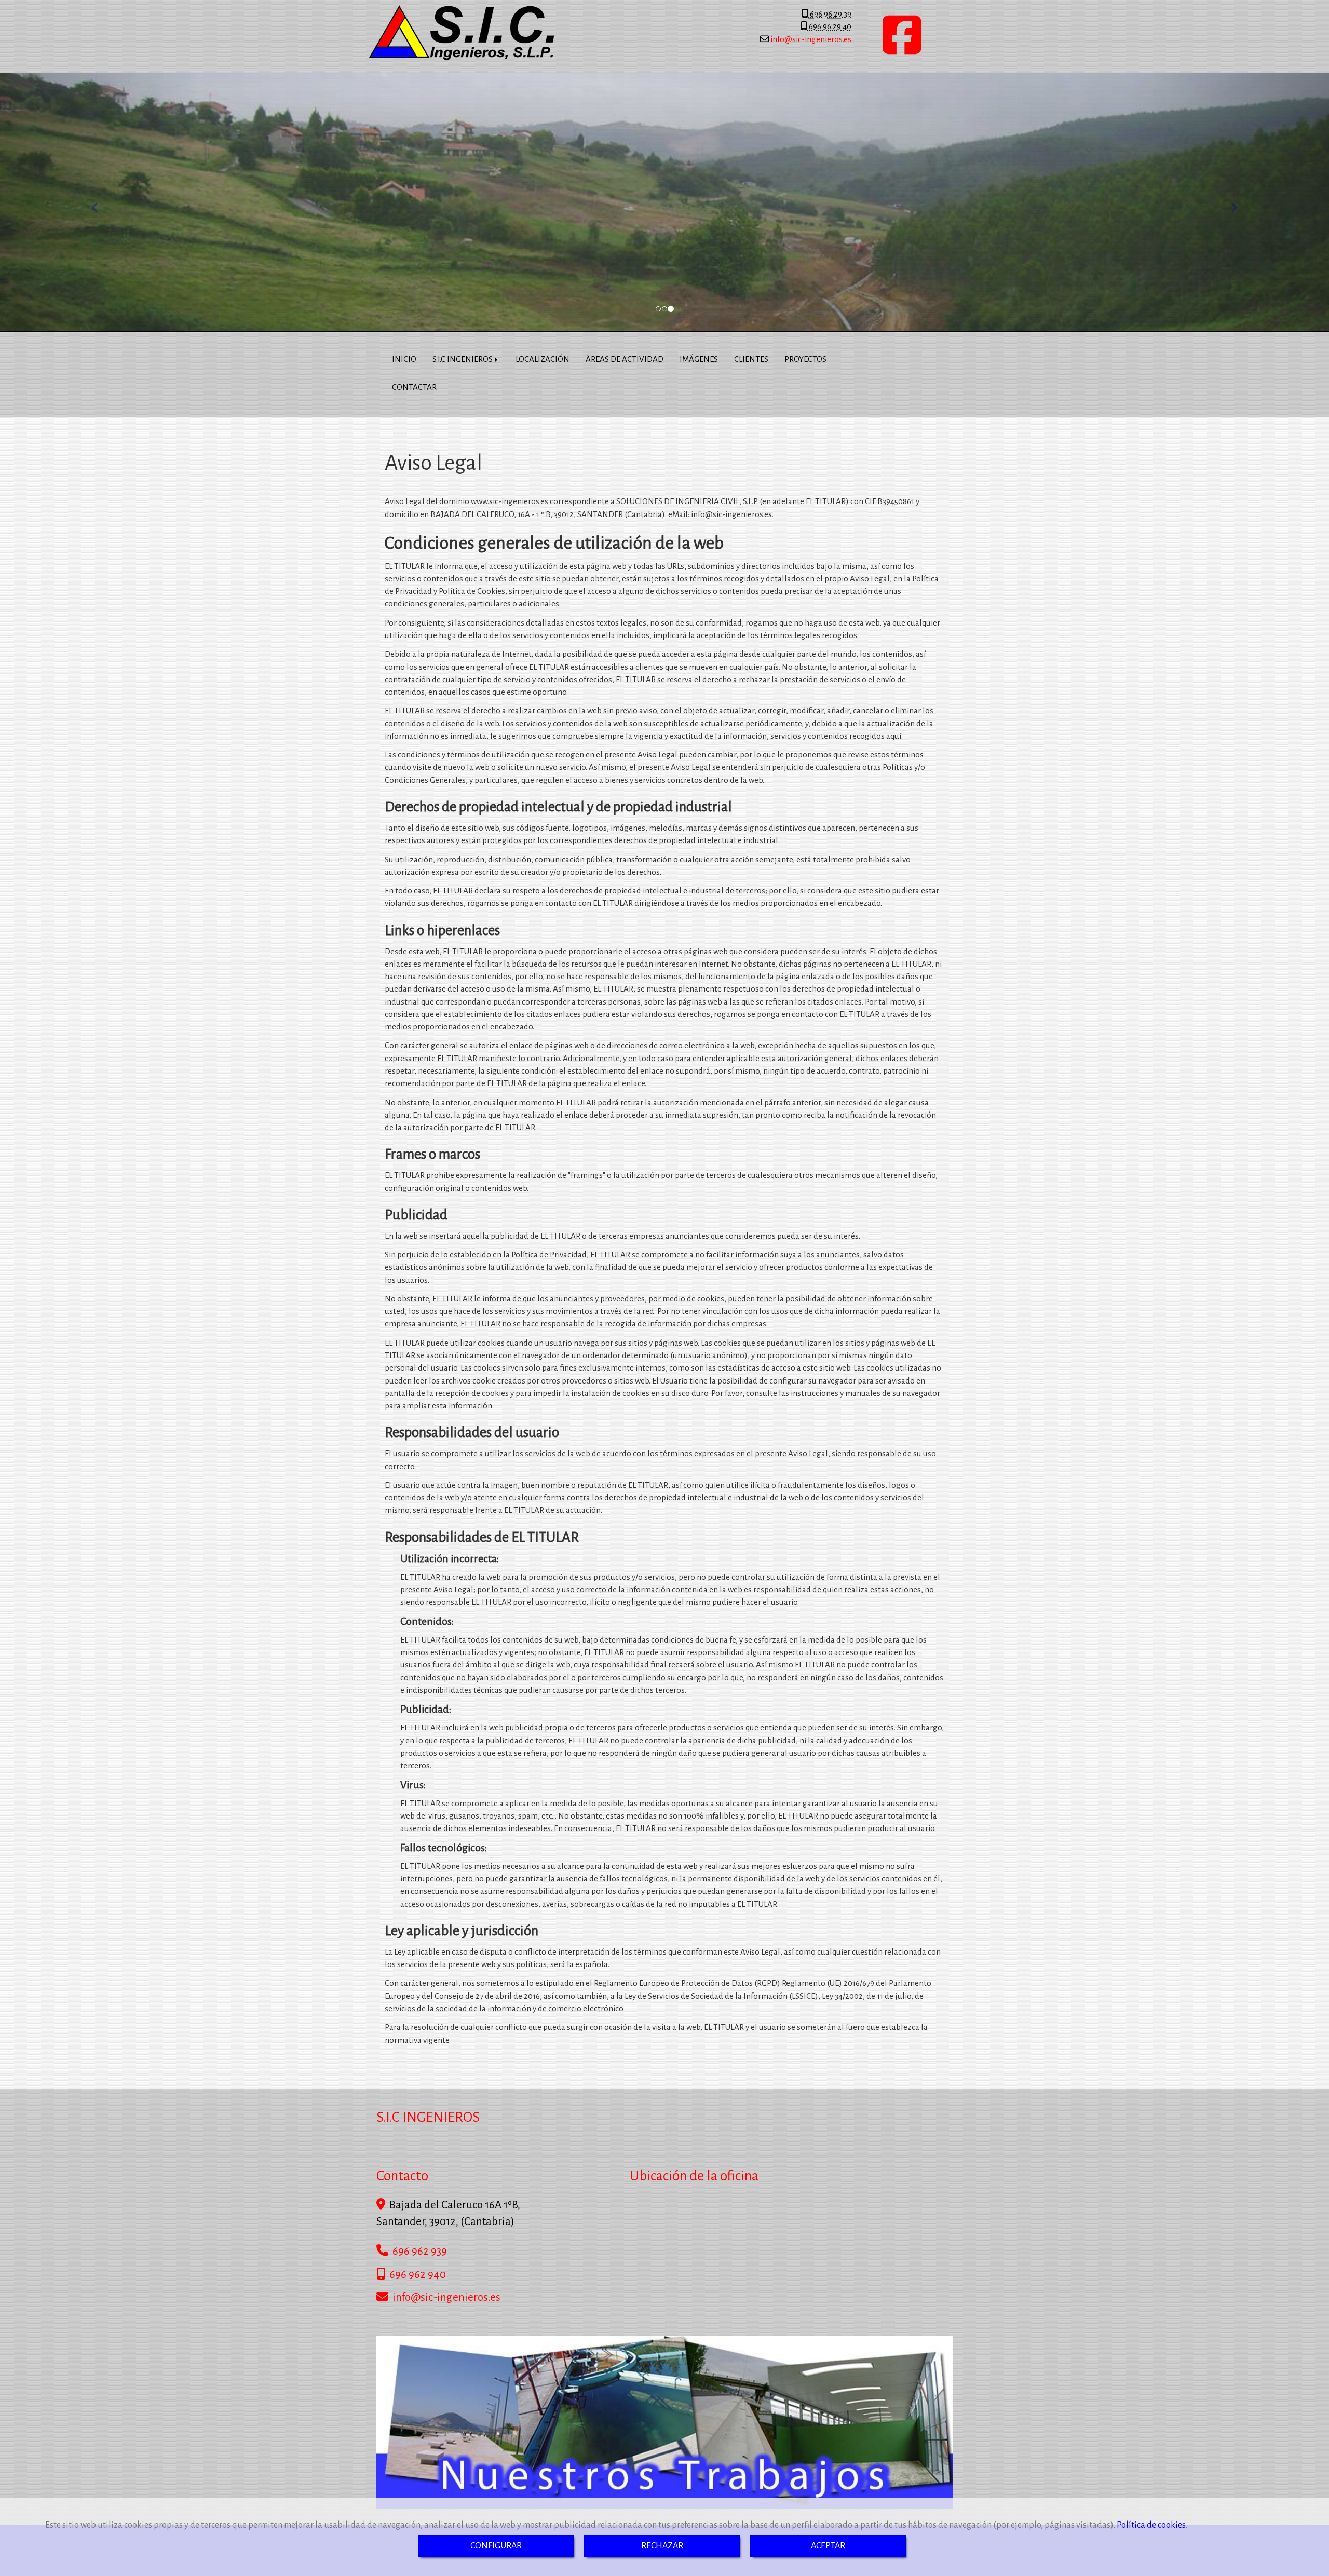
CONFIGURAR (496, 2546)
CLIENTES (751, 359)
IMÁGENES (699, 359)
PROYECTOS (805, 359)
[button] (100, 202)
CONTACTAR (414, 387)
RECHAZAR (662, 2546)
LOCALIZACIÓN (543, 359)
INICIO (404, 359)
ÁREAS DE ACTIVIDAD (625, 359)
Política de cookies (1151, 2525)
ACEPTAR (828, 2546)
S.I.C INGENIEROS (463, 359)
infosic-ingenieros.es (810, 39)
